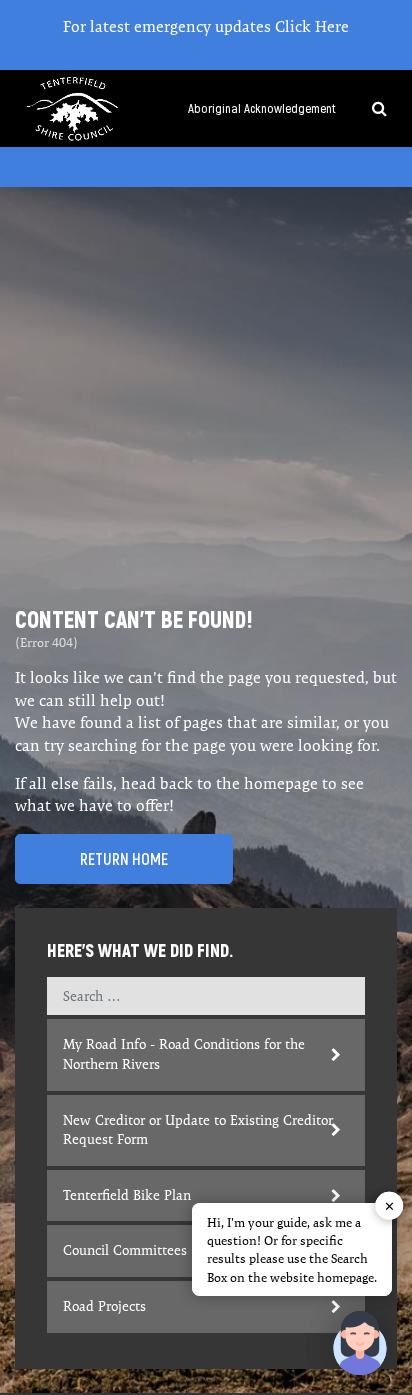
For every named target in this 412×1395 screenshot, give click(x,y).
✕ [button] (389, 1206)
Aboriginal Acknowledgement (262, 108)
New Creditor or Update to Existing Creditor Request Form (198, 1130)
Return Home (124, 859)
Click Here (312, 26)
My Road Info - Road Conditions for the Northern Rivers (184, 1054)
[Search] (371, 108)
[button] (360, 1343)
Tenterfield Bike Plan (127, 1195)
